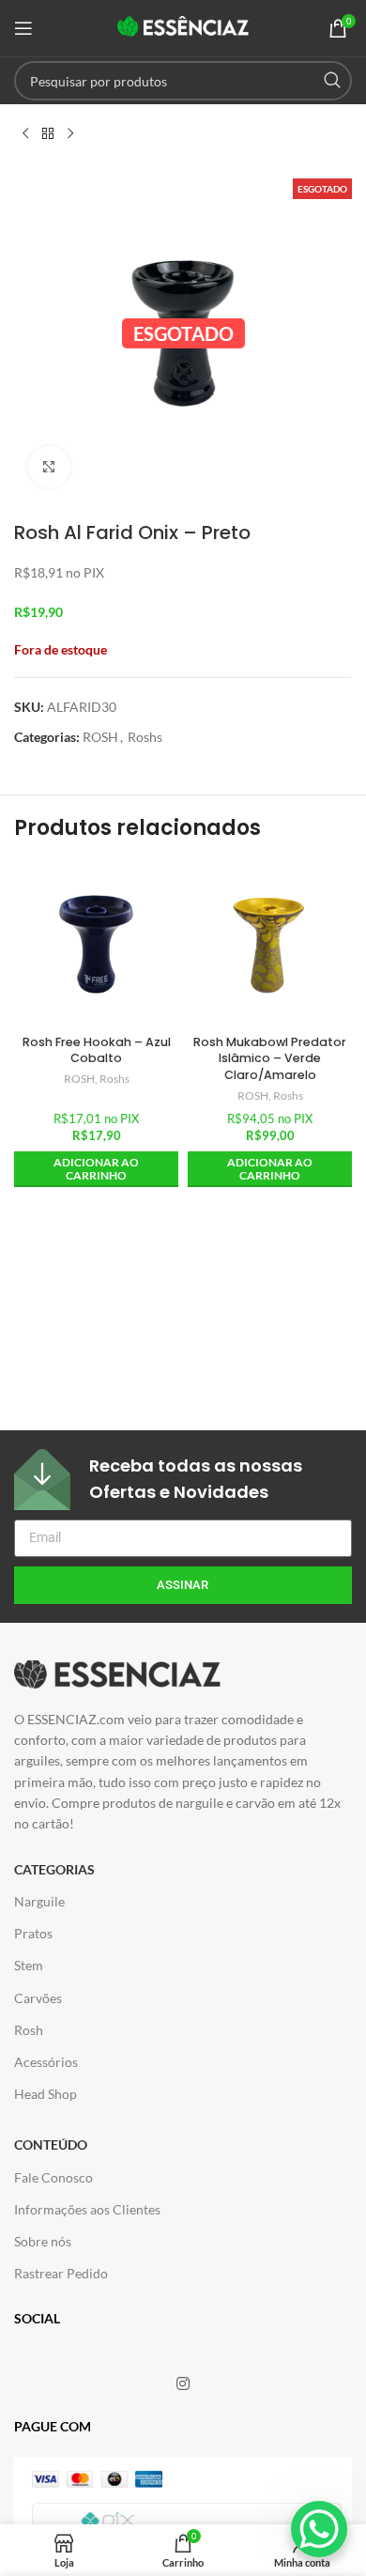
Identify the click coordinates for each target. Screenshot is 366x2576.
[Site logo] (183, 27)
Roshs (145, 737)
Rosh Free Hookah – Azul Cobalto (97, 1050)
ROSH (100, 737)
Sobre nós (43, 2241)
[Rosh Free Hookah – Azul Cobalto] (96, 944)
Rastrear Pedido (61, 2273)
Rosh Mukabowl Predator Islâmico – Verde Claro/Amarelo (270, 1058)
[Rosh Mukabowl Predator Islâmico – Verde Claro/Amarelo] (270, 944)
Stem (29, 1965)
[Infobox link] (183, 1480)
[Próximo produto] (70, 134)
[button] (96, 1170)
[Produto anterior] (25, 134)
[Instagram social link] (183, 2383)
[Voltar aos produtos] (48, 134)
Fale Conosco (53, 2177)
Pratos (33, 1933)
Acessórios (46, 2062)
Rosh (29, 2030)
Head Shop (46, 2094)
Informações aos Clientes (87, 2209)
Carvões (38, 1998)
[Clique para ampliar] (49, 467)
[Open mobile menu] (23, 28)
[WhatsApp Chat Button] (319, 2529)
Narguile (39, 1901)
